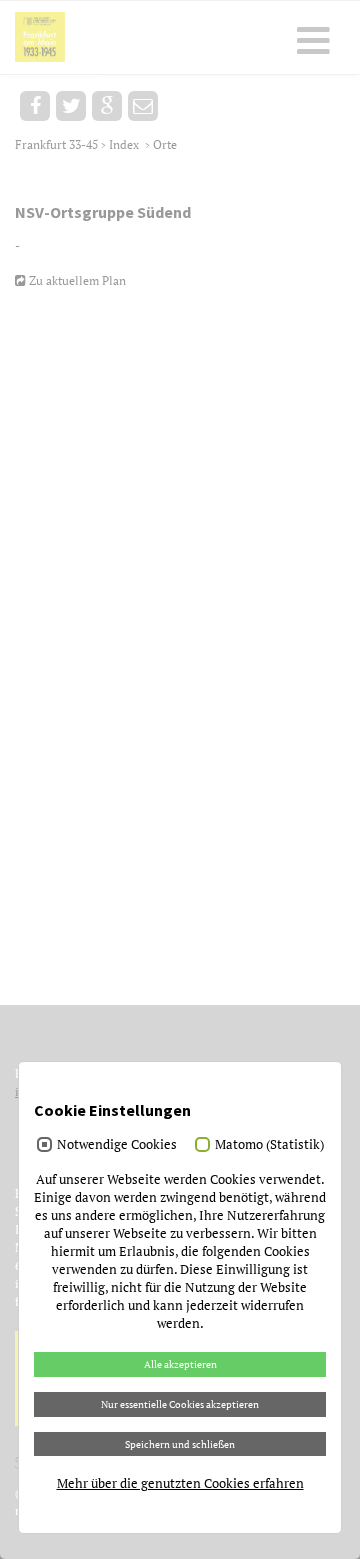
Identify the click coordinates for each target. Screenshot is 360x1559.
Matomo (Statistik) (269, 1144)
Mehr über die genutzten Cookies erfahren (180, 1483)
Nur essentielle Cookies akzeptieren (180, 1404)
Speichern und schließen (180, 1444)
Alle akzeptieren (180, 1364)
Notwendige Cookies (117, 1144)
